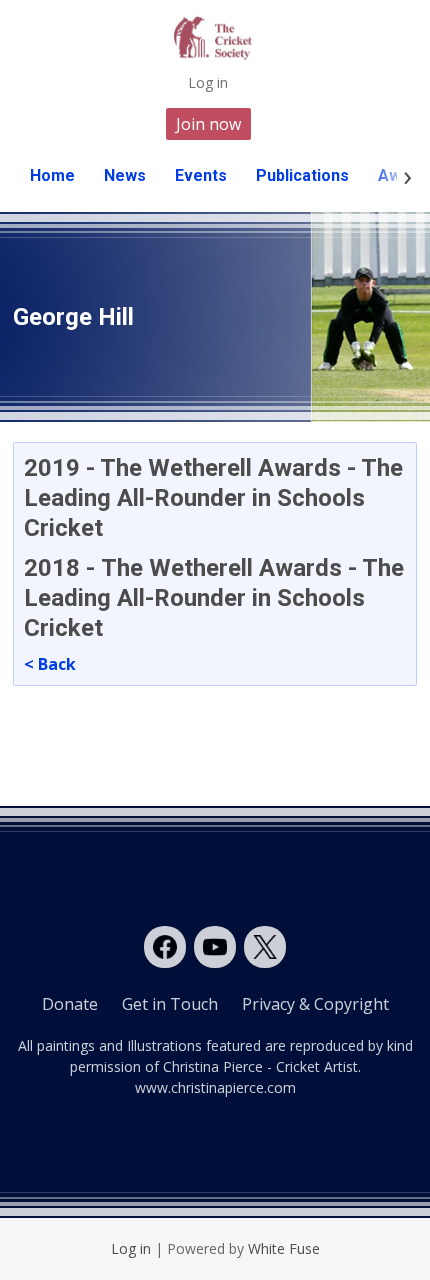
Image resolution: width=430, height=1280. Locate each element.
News (125, 175)
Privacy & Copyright (315, 1004)
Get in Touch (170, 1004)
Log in (208, 82)
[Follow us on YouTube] (215, 947)
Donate (70, 1004)
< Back (50, 664)
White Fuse (284, 1248)
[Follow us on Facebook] (165, 947)
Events (201, 175)
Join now (208, 124)
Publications (302, 175)
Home (52, 175)
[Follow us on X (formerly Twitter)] (265, 947)
